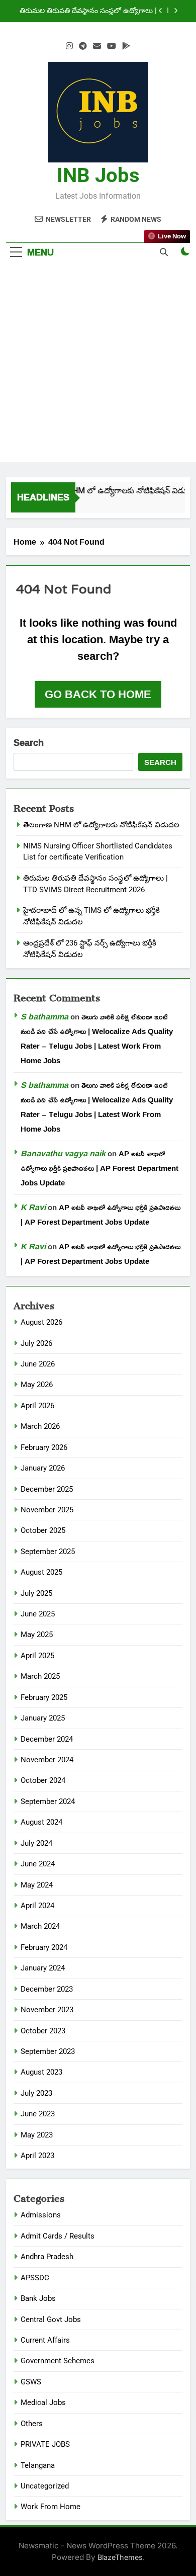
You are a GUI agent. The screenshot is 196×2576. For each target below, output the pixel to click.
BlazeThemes (120, 2557)
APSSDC (35, 2278)
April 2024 (37, 1906)
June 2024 (38, 1864)
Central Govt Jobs (51, 2320)
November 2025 (47, 1510)
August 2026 (41, 1322)
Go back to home (98, 694)
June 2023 (38, 2114)
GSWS (31, 2382)
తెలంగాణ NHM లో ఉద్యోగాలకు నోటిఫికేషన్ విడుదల (112, 491)
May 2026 (37, 1385)
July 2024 (36, 1843)
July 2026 (36, 1343)
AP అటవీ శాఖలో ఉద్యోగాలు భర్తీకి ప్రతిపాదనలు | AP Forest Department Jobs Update (100, 1168)
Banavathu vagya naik (63, 1153)
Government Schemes (58, 2361)
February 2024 (44, 1947)
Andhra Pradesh (47, 2257)
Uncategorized (45, 2486)
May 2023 (37, 2135)
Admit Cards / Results (58, 2236)
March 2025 (40, 1676)
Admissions (41, 2215)
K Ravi (33, 1207)
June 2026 (38, 1364)
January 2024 (43, 1968)
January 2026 (43, 1468)
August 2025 (41, 1572)
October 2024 (43, 1780)
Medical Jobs (43, 2402)
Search (29, 743)
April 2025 (37, 1656)
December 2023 (47, 1989)
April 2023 (37, 2156)
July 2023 (36, 2093)
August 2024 (41, 1822)
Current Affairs (45, 2340)
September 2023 (48, 2051)
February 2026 (44, 1447)
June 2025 (38, 1614)
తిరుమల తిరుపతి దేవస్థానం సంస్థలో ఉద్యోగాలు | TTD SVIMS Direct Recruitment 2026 (88, 11)
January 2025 (43, 1718)
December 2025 (47, 1489)
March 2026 (40, 1426)
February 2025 (44, 1697)
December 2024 (47, 1739)
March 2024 (40, 1926)
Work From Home (51, 2507)
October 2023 (43, 2031)
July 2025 (36, 1593)
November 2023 (47, 2010)
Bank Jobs (38, 2298)
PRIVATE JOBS (45, 2444)
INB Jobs (98, 175)
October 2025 (43, 1530)
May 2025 (37, 1635)
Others (32, 2424)
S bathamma (44, 1016)
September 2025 (48, 1552)
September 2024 (48, 1801)
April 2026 (37, 1406)
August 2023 (41, 2072)
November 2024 (47, 1760)
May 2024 (37, 1885)
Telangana (38, 2465)
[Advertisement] (98, 364)
